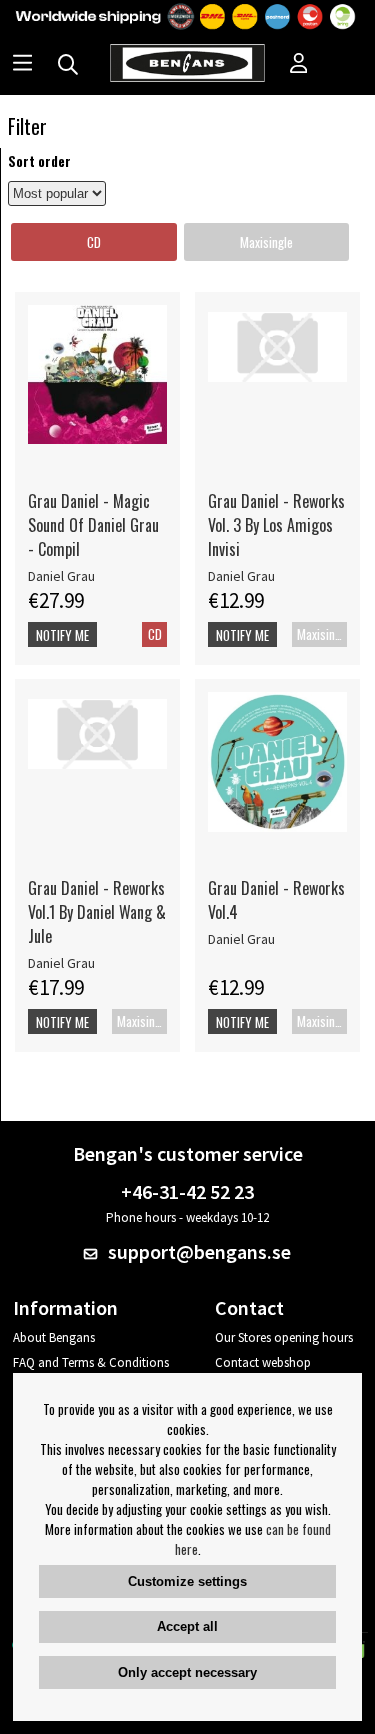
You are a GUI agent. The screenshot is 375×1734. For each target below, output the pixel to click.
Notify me (62, 635)
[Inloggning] (299, 65)
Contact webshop (263, 1362)
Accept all (187, 1626)
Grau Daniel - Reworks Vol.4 (276, 900)
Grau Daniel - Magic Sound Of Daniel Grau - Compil (93, 525)
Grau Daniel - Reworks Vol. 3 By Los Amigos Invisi (276, 525)
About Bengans (54, 1337)
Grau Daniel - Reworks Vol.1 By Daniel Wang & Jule (97, 912)
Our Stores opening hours (284, 1337)
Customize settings (187, 1581)
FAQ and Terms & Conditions (91, 1362)
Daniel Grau (61, 576)
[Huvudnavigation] (22, 65)
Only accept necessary (187, 1672)
